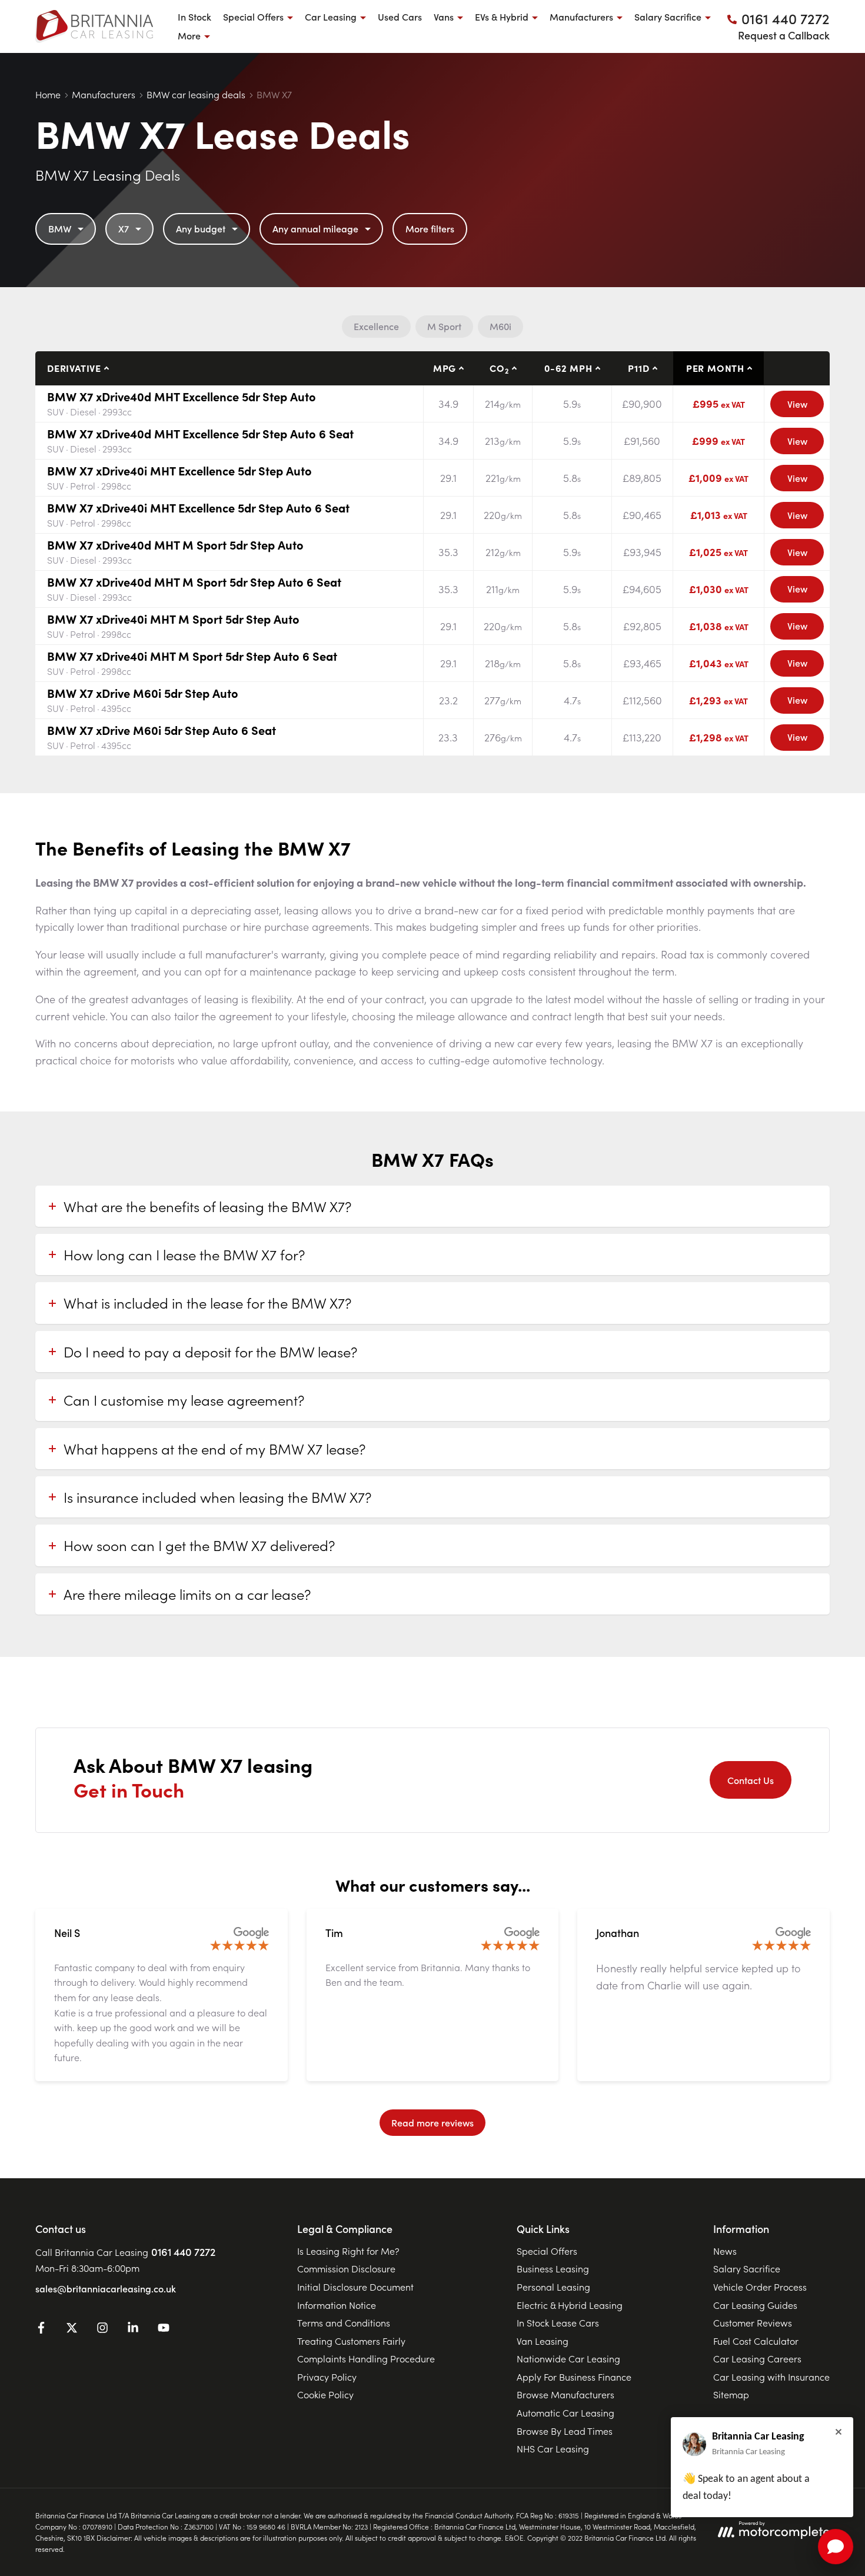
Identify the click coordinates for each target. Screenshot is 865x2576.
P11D (638, 368)
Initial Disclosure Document (355, 2287)
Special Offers (547, 2251)
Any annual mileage (315, 228)
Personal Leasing (553, 2287)
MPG (445, 368)
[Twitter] (72, 2329)
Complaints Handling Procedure (366, 2358)
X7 (124, 228)
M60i (500, 326)
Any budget (201, 228)
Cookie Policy (325, 2394)
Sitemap (731, 2394)
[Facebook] (41, 2329)
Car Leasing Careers (757, 2358)
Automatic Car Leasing (565, 2412)
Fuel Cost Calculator (756, 2341)
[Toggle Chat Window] (836, 2547)
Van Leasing (543, 2341)
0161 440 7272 (183, 2251)
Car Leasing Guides (755, 2305)
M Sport (444, 326)
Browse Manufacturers (565, 2394)
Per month (715, 368)
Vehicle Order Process (760, 2287)
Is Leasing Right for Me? (348, 2251)
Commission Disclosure (346, 2268)
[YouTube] (164, 2329)
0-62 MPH (568, 368)
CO (499, 368)
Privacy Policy (327, 2377)
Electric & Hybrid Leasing (570, 2305)
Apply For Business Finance (574, 2377)
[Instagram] (102, 2329)
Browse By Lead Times (565, 2431)
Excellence (376, 326)
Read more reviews (432, 2122)
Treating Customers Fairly (351, 2341)
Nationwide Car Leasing (568, 2358)
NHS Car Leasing (553, 2448)
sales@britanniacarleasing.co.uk (106, 2288)
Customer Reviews (753, 2322)
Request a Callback (784, 35)
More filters (430, 228)
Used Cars (400, 16)
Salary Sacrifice (747, 2268)
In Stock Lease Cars (558, 2322)
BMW (60, 228)
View (797, 404)
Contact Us (751, 1780)
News (725, 2251)
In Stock (194, 16)
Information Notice (337, 2305)
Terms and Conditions (344, 2322)
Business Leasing (553, 2268)
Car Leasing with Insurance (771, 2377)
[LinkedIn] (133, 2329)
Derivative (74, 368)
